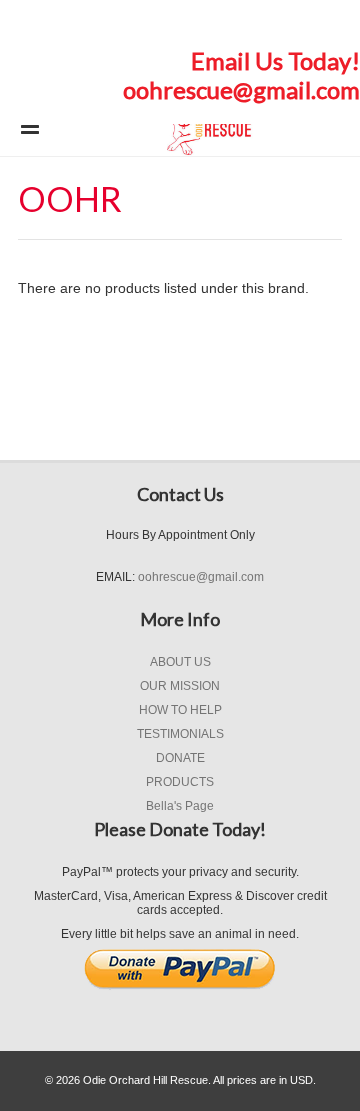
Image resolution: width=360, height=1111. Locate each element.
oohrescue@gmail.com (241, 89)
